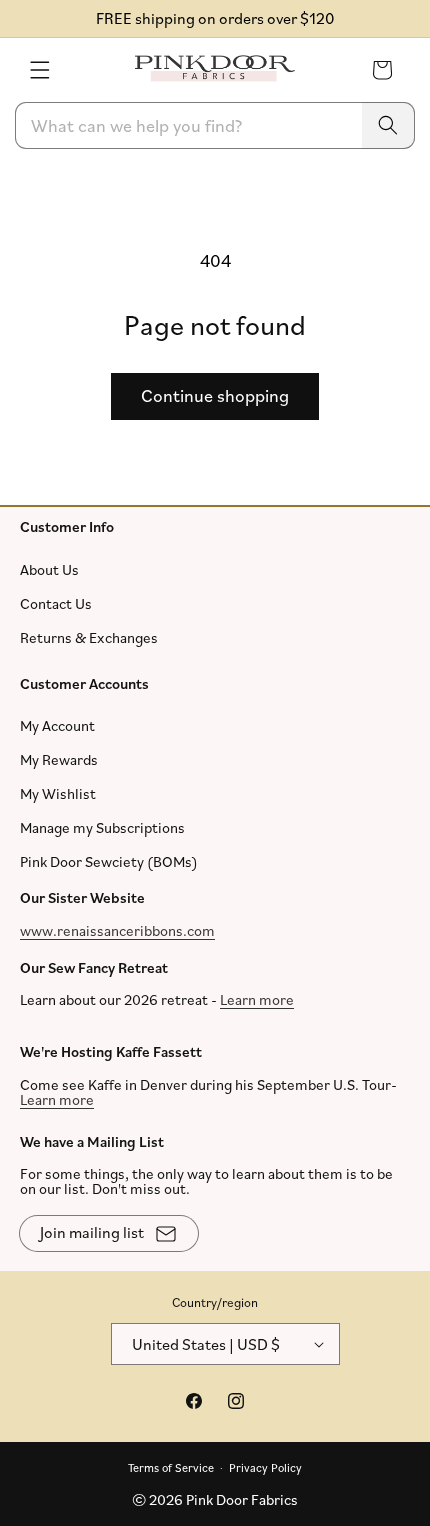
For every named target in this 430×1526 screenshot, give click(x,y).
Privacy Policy (265, 1466)
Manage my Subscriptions (102, 827)
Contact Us (56, 602)
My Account (57, 725)
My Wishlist (58, 793)
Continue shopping (215, 395)
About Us (49, 568)
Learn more (257, 999)
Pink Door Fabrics (242, 1499)
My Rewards (59, 759)
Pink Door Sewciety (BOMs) (109, 861)
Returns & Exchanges (89, 636)
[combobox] (215, 125)
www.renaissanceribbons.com (117, 929)
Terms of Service (171, 1466)
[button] (40, 70)
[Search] (388, 125)
